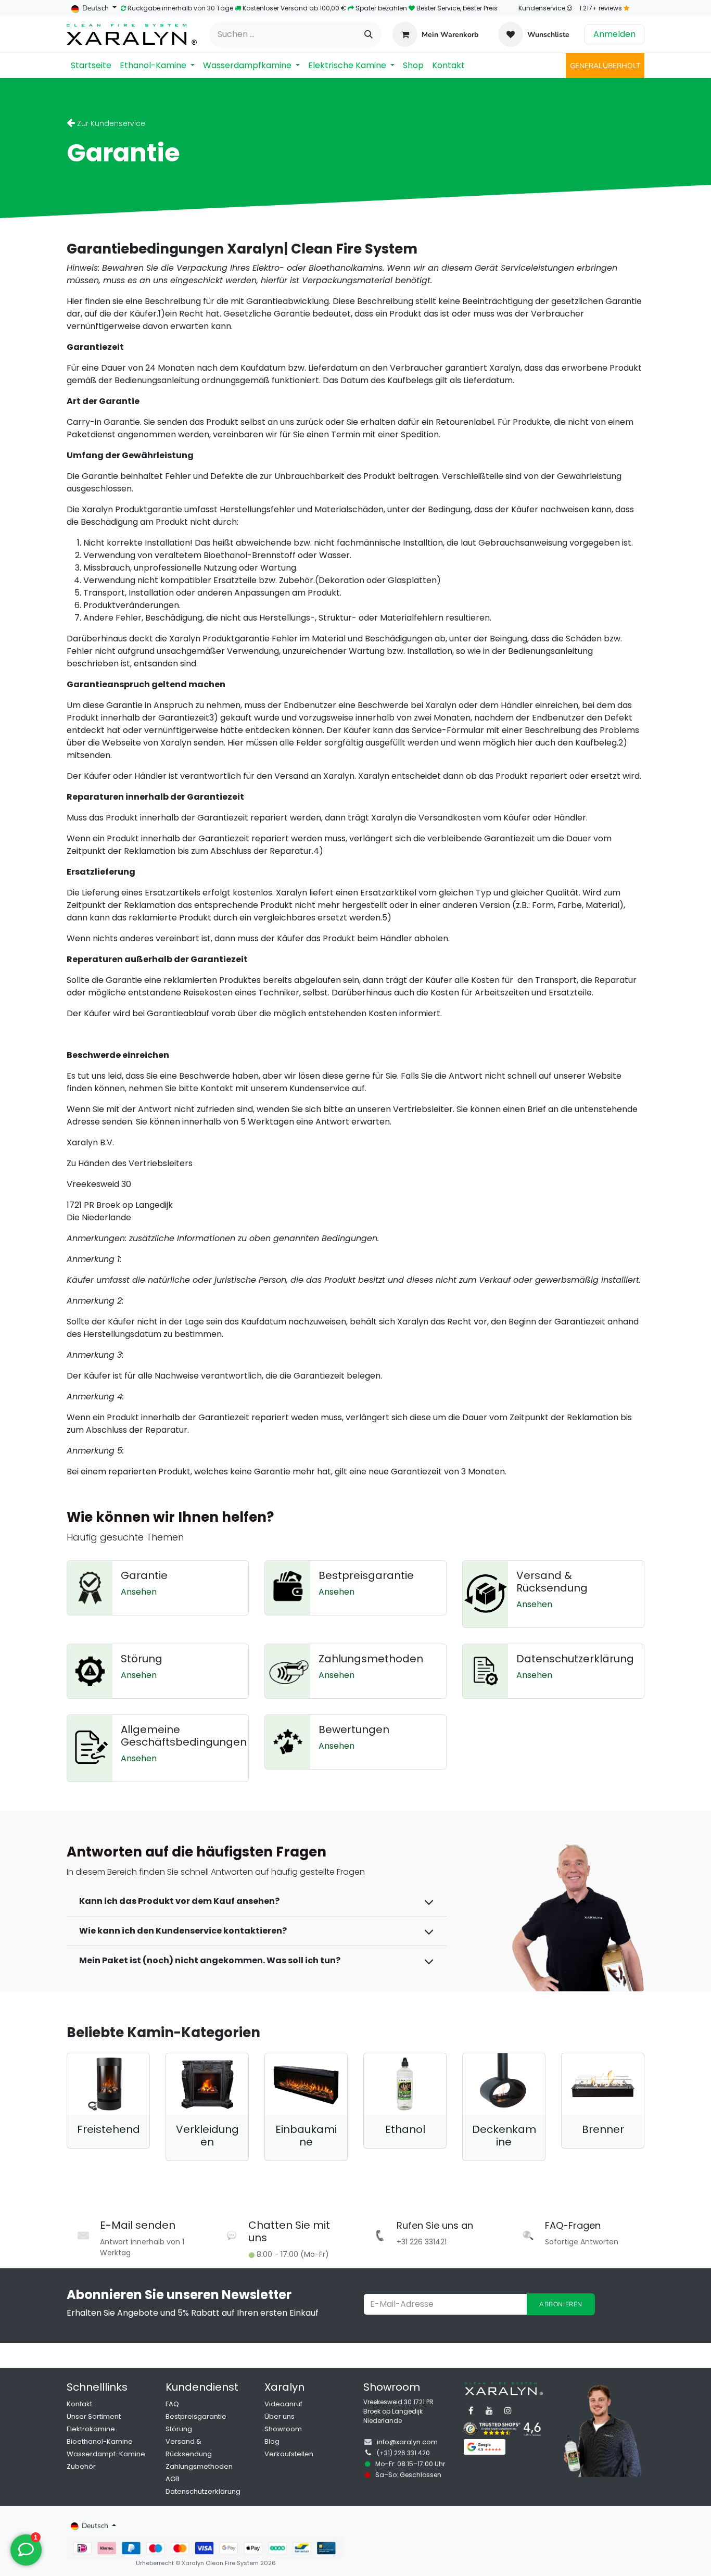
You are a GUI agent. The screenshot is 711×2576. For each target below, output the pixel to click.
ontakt (81, 2404)
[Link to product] (108, 2084)
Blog (272, 2441)
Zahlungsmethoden (199, 2466)
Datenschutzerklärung (203, 2491)
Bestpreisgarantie (196, 2416)
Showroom (283, 2429)
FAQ (172, 2404)
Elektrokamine (91, 2429)
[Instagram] (508, 2410)
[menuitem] (91, 66)
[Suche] (369, 35)
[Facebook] (471, 2410)
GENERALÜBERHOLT (605, 66)
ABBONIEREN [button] (561, 2304)
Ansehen (139, 1592)
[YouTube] (489, 2410)
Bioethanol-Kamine (100, 2441)
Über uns (280, 2416)
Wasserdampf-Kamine (106, 2454)
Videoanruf (283, 2404)
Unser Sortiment (94, 2416)
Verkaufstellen (289, 2454)
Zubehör (81, 2466)
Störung (179, 2429)
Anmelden (614, 34)
